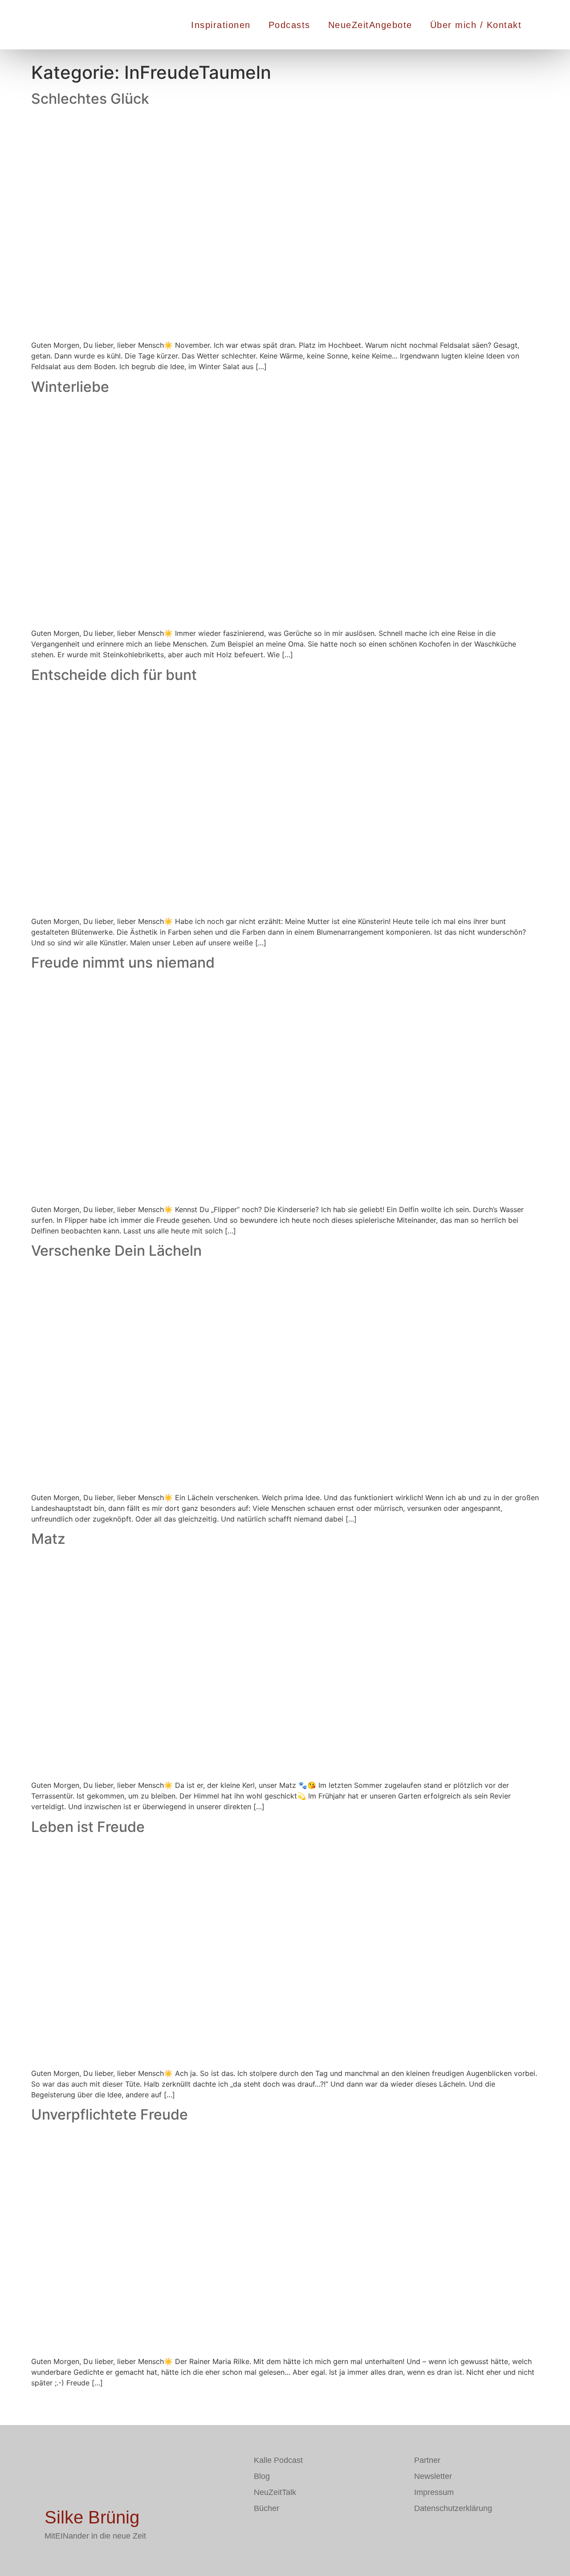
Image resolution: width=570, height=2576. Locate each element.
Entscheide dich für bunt (114, 675)
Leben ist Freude (88, 1827)
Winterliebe (70, 387)
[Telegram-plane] (287, 2534)
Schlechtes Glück (90, 99)
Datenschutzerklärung (453, 2508)
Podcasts (289, 25)
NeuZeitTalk (275, 2492)
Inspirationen (221, 25)
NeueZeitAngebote (370, 25)
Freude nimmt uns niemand (123, 962)
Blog (262, 2476)
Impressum (434, 2492)
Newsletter (433, 2476)
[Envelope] (261, 2534)
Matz (48, 1539)
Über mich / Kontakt (476, 25)
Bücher (267, 2508)
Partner (427, 2460)
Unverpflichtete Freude (110, 2114)
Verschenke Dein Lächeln (116, 1251)
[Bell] (314, 2534)
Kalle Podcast (278, 2460)
